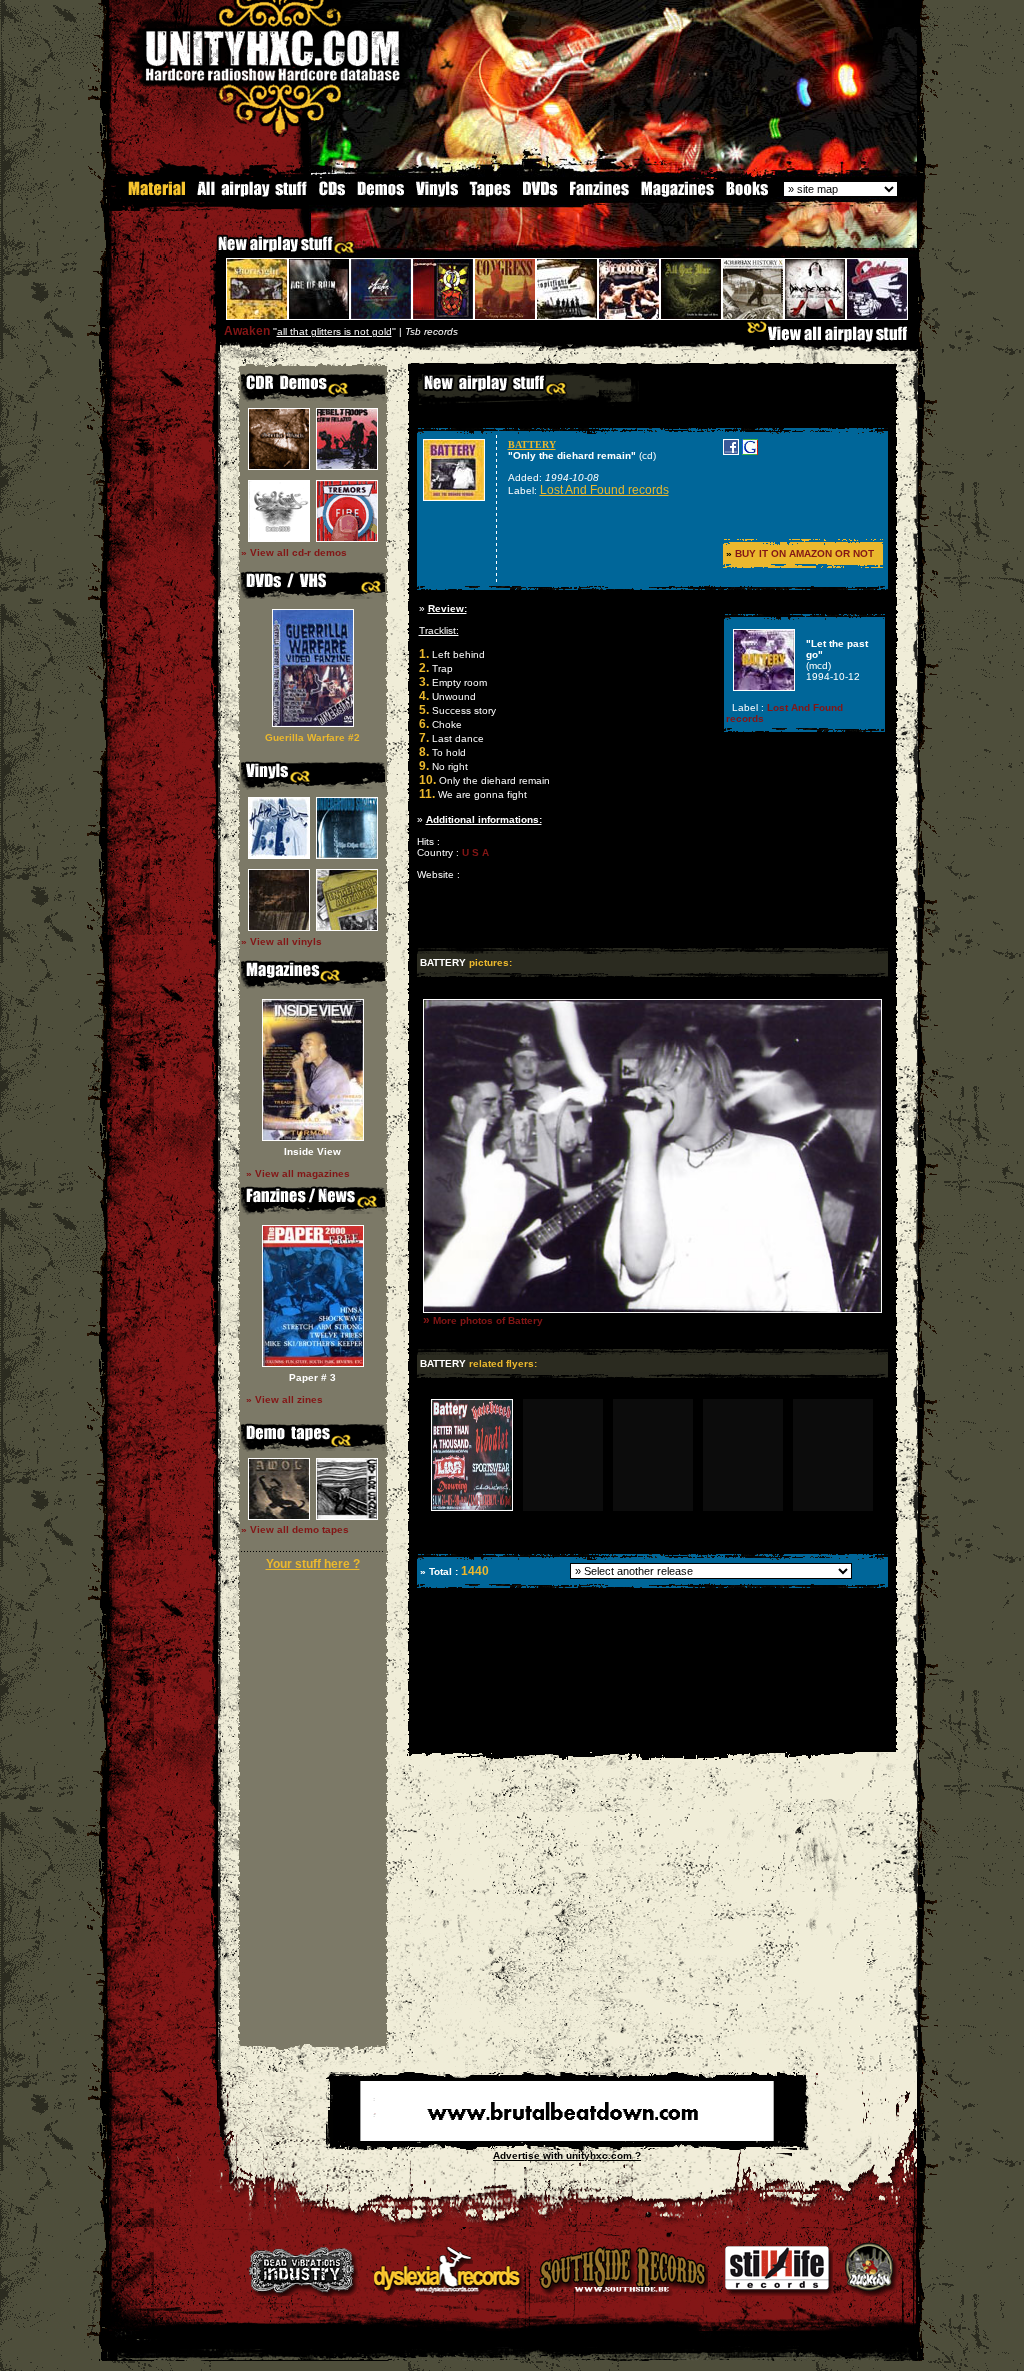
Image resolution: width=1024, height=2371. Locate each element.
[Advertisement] (651, 1737)
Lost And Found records (604, 490)
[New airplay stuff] (208, 253)
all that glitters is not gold (334, 331)
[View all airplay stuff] (832, 338)
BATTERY (532, 444)
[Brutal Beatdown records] (567, 2137)
